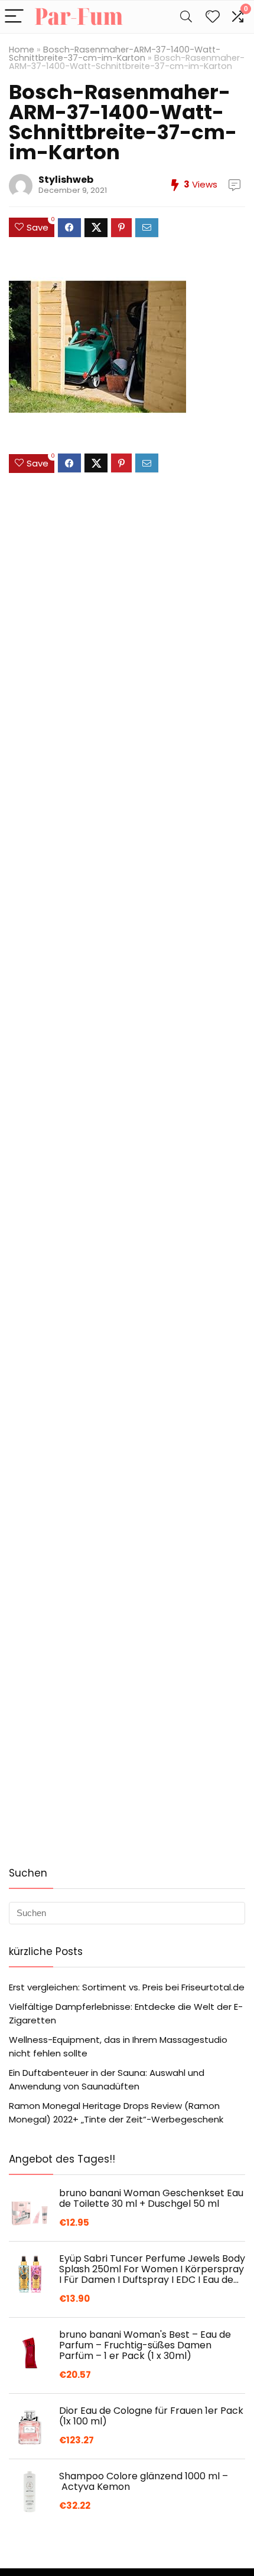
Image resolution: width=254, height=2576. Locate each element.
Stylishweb (66, 180)
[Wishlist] (213, 17)
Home (22, 50)
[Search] (186, 17)
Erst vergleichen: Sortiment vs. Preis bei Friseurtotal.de (127, 1987)
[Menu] (14, 17)
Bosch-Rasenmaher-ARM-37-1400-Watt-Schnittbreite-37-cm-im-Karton (115, 54)
